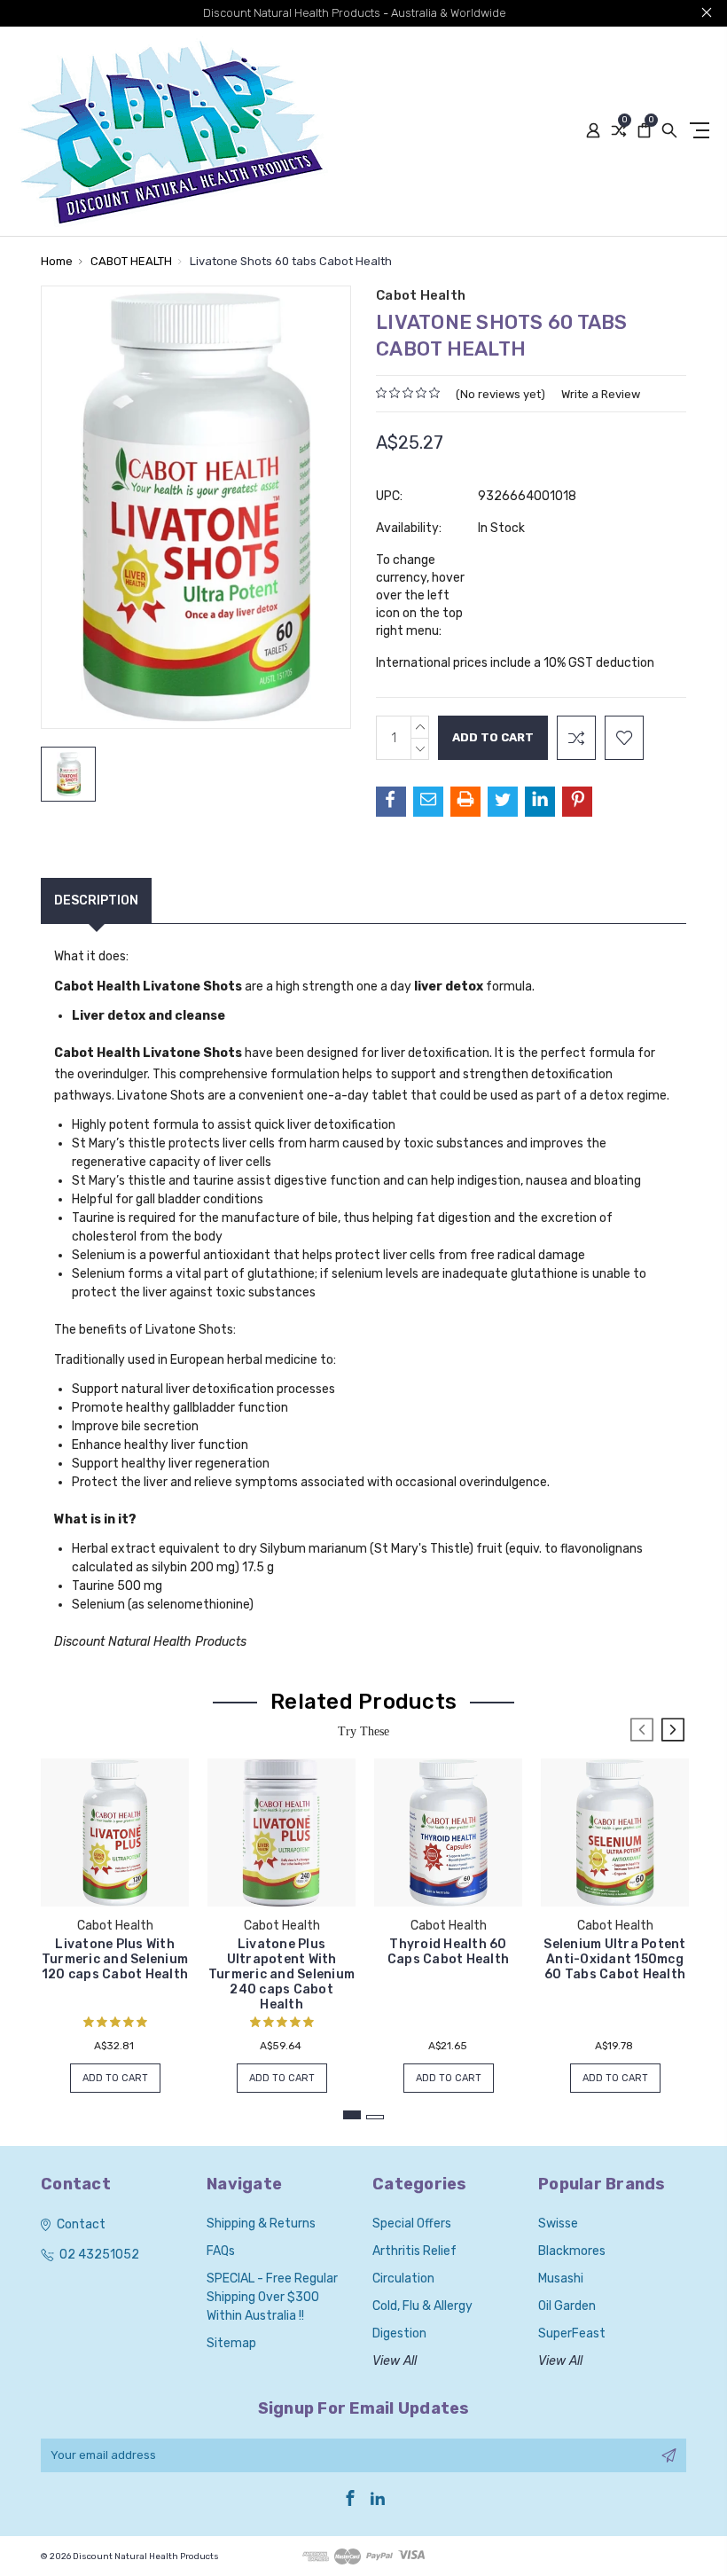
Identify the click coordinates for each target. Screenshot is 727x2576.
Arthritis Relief (414, 2251)
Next (673, 1730)
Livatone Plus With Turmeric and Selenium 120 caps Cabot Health (115, 1959)
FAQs (221, 2251)
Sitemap (231, 2343)
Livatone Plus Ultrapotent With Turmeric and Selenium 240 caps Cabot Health (281, 1974)
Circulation (403, 2278)
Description (96, 900)
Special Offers (412, 2224)
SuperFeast (572, 2333)
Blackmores (572, 2251)
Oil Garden (567, 2306)
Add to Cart (115, 2078)
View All (395, 2361)
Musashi (561, 2278)
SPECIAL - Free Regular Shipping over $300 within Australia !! (272, 2297)
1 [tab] (352, 2115)
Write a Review (601, 394)
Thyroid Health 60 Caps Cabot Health (448, 1952)
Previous (642, 1730)
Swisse (558, 2224)
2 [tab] (375, 2117)
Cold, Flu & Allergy (422, 2306)
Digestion (399, 2333)
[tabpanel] (115, 1917)
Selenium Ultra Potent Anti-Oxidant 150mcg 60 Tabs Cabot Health (614, 1959)
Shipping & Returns (261, 2224)
